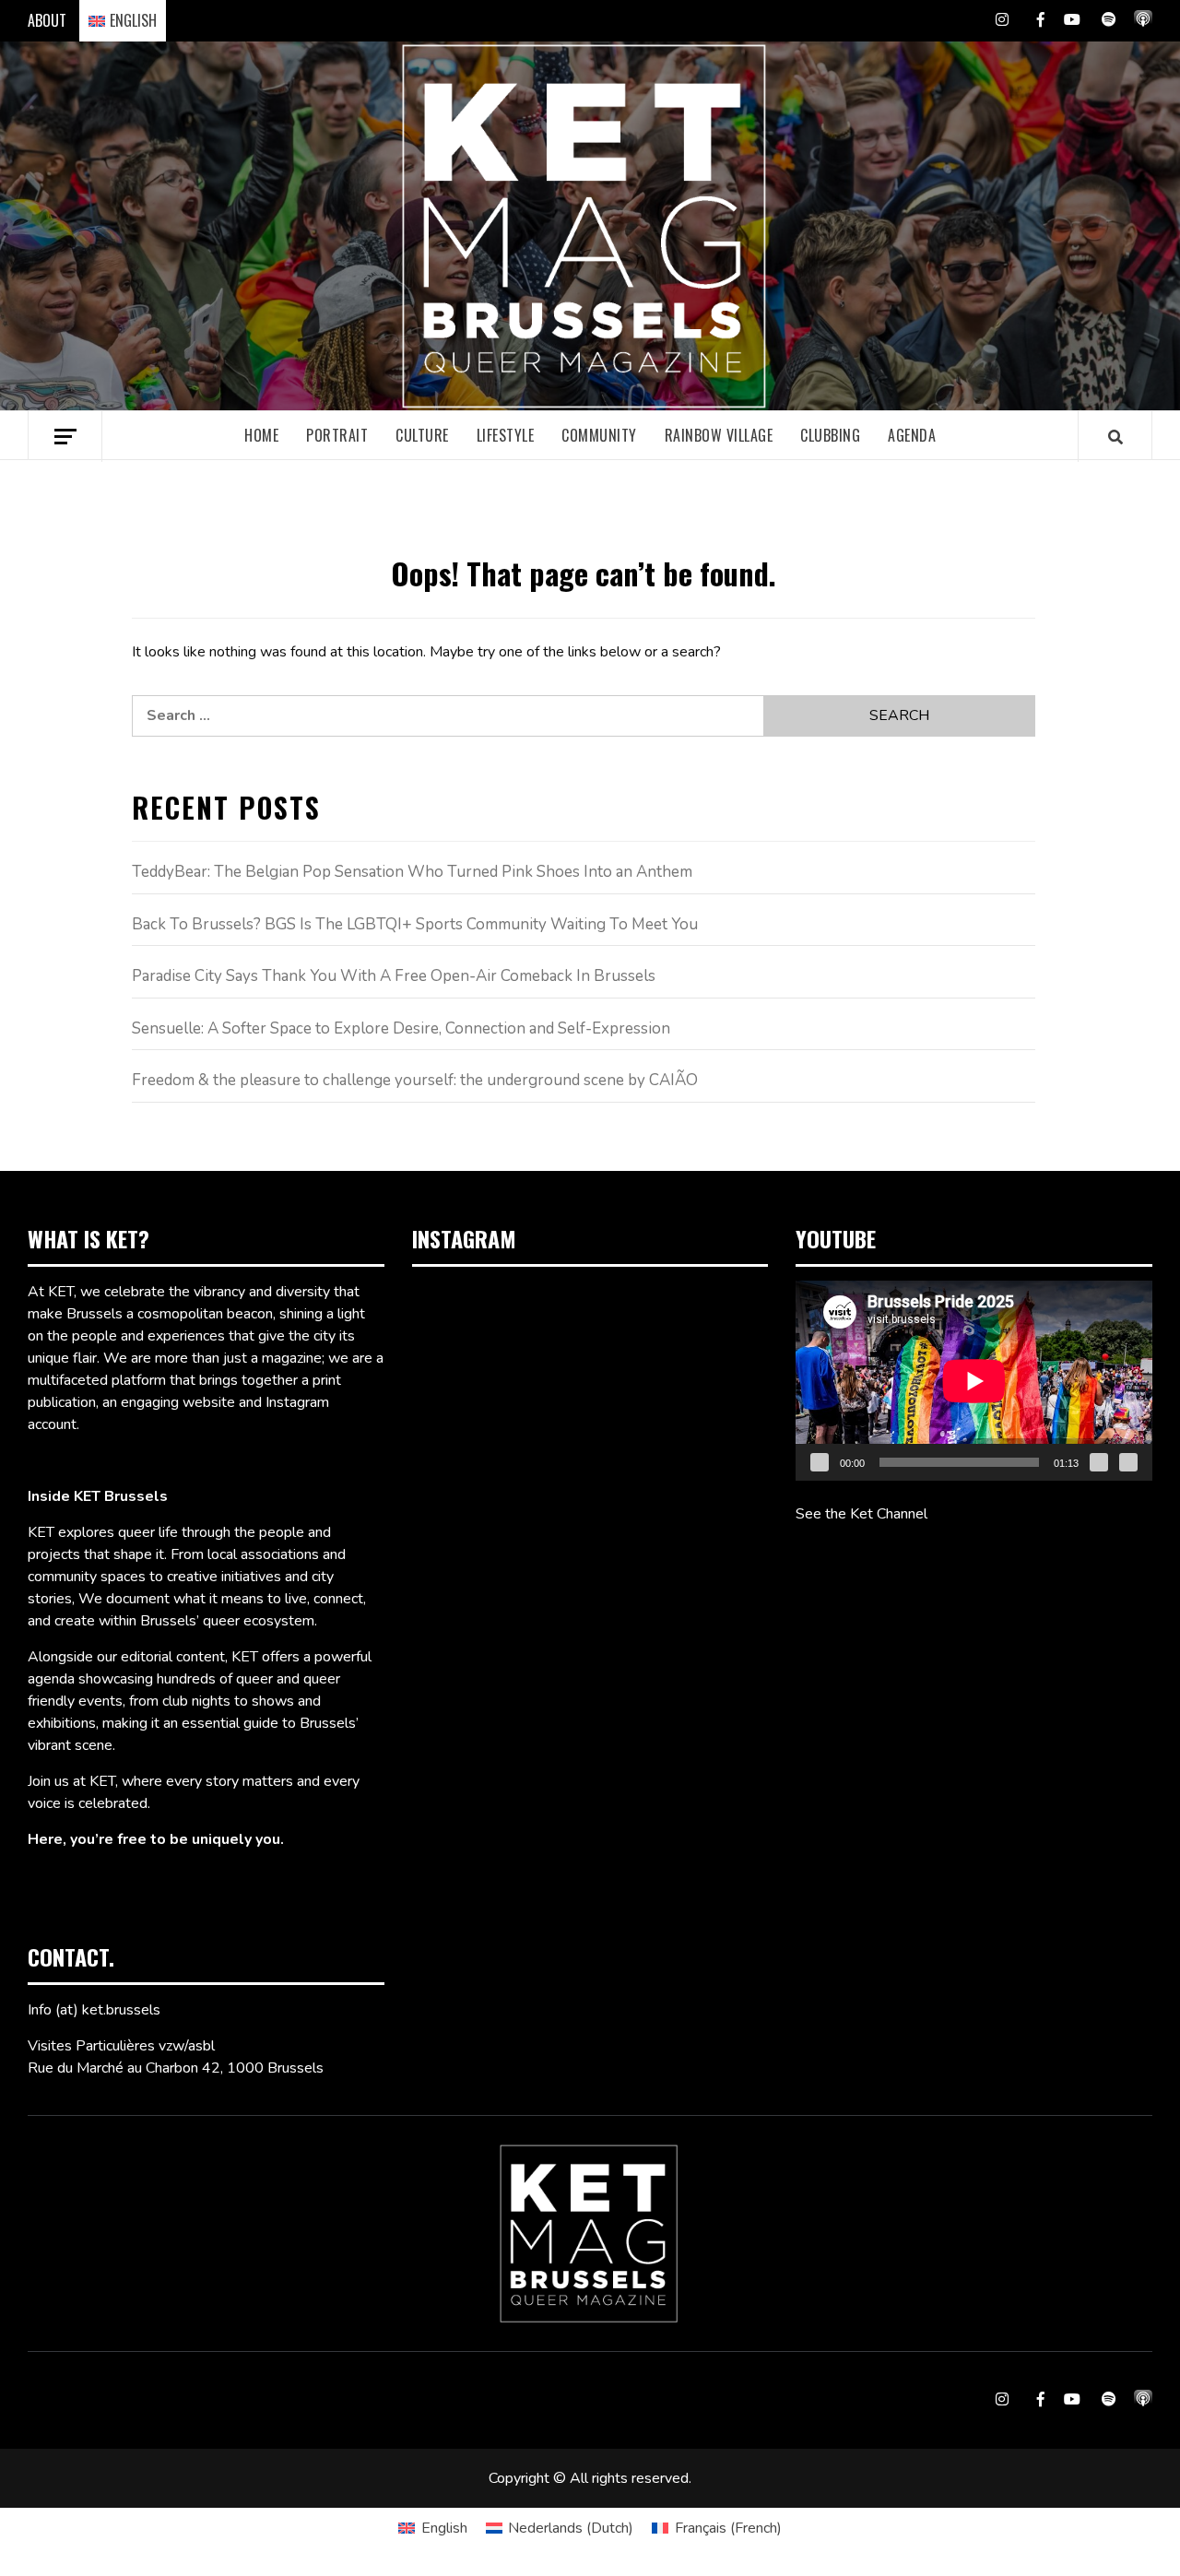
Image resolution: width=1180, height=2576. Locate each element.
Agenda (912, 435)
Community (599, 435)
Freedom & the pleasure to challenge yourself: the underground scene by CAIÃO (415, 1080)
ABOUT (47, 20)
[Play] (820, 1462)
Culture (422, 435)
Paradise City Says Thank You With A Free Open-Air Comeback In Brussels (394, 976)
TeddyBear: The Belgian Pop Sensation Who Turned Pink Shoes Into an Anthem (412, 872)
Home (261, 435)
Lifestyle (506, 435)
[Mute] (1099, 1462)
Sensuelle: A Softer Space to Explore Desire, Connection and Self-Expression (401, 1028)
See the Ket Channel (861, 1514)
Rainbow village (719, 435)
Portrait (337, 435)
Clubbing (830, 435)
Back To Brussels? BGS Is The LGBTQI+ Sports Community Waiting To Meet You (415, 924)
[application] (974, 1381)
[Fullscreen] (1128, 1462)
